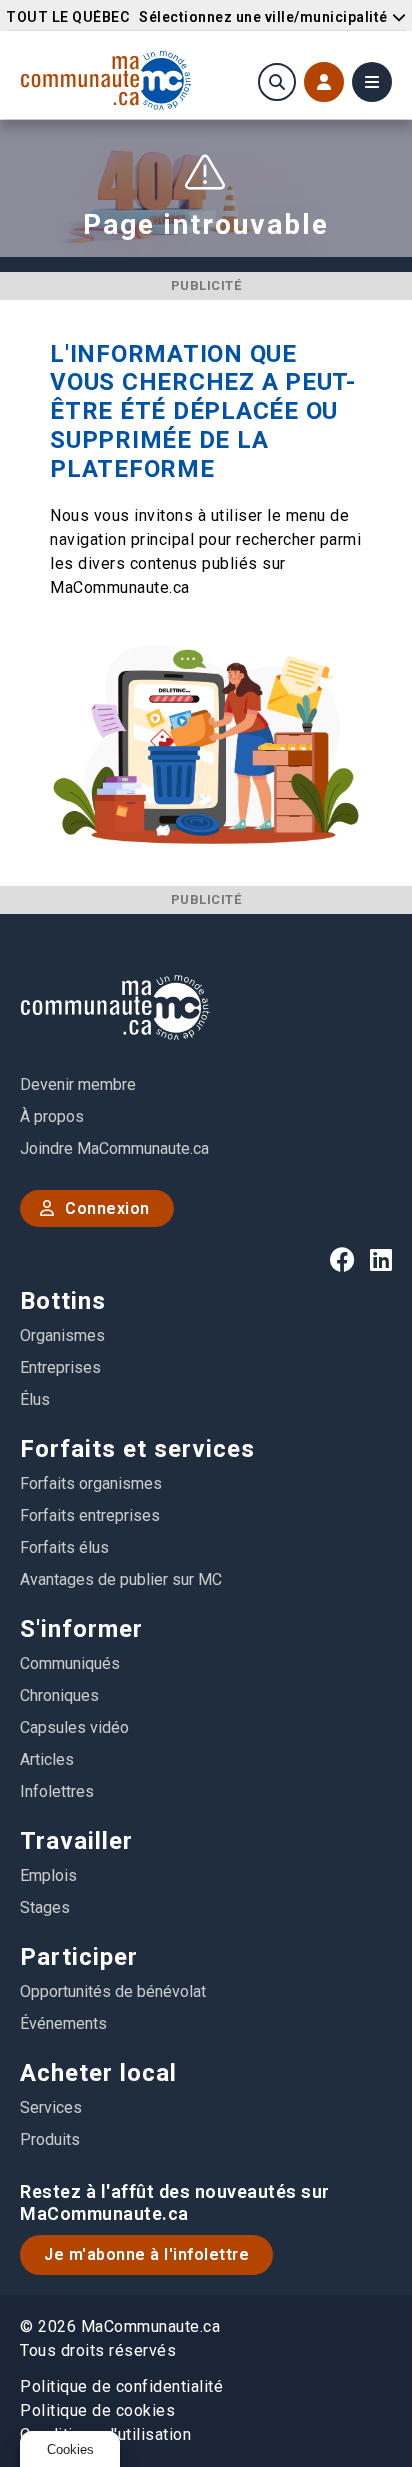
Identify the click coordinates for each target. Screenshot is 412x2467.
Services (51, 2107)
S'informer (81, 1629)
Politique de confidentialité (121, 2386)
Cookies (70, 2449)
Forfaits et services (137, 1449)
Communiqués (70, 1663)
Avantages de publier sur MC (121, 1579)
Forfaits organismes (91, 1483)
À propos (52, 1116)
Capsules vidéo (74, 1727)
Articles (47, 1759)
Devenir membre (78, 1084)
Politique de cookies (97, 2410)
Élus (35, 1399)
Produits (50, 2139)
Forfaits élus (64, 1547)
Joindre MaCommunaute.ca (114, 1148)
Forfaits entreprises (90, 1515)
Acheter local (98, 2073)
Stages (45, 1907)
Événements (63, 2023)
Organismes (62, 1335)
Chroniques (59, 1695)
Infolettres (57, 1791)
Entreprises (60, 1367)
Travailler (76, 1841)
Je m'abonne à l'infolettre (146, 2254)
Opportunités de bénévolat (113, 1991)
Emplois (48, 1875)
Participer (79, 1957)
